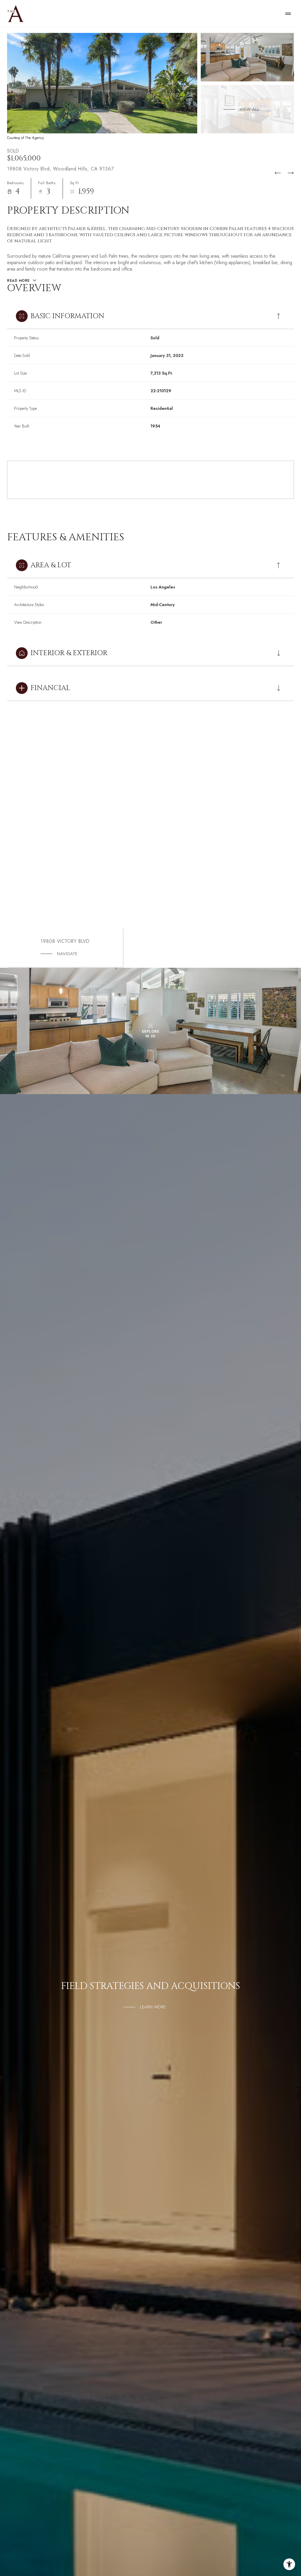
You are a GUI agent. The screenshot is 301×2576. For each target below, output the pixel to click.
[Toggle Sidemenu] (288, 14)
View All (250, 109)
